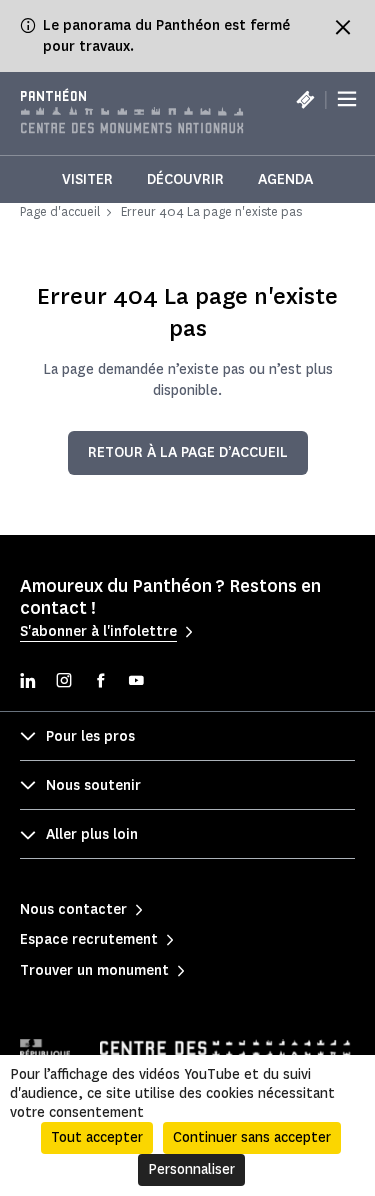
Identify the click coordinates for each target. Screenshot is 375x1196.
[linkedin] (28, 682)
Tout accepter (97, 1137)
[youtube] (136, 682)
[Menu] (347, 100)
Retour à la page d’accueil (188, 452)
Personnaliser (191, 1169)
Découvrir (185, 179)
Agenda (285, 179)
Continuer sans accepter (252, 1137)
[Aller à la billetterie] (305, 99)
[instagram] (64, 682)
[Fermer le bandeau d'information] (343, 27)
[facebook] (100, 682)
